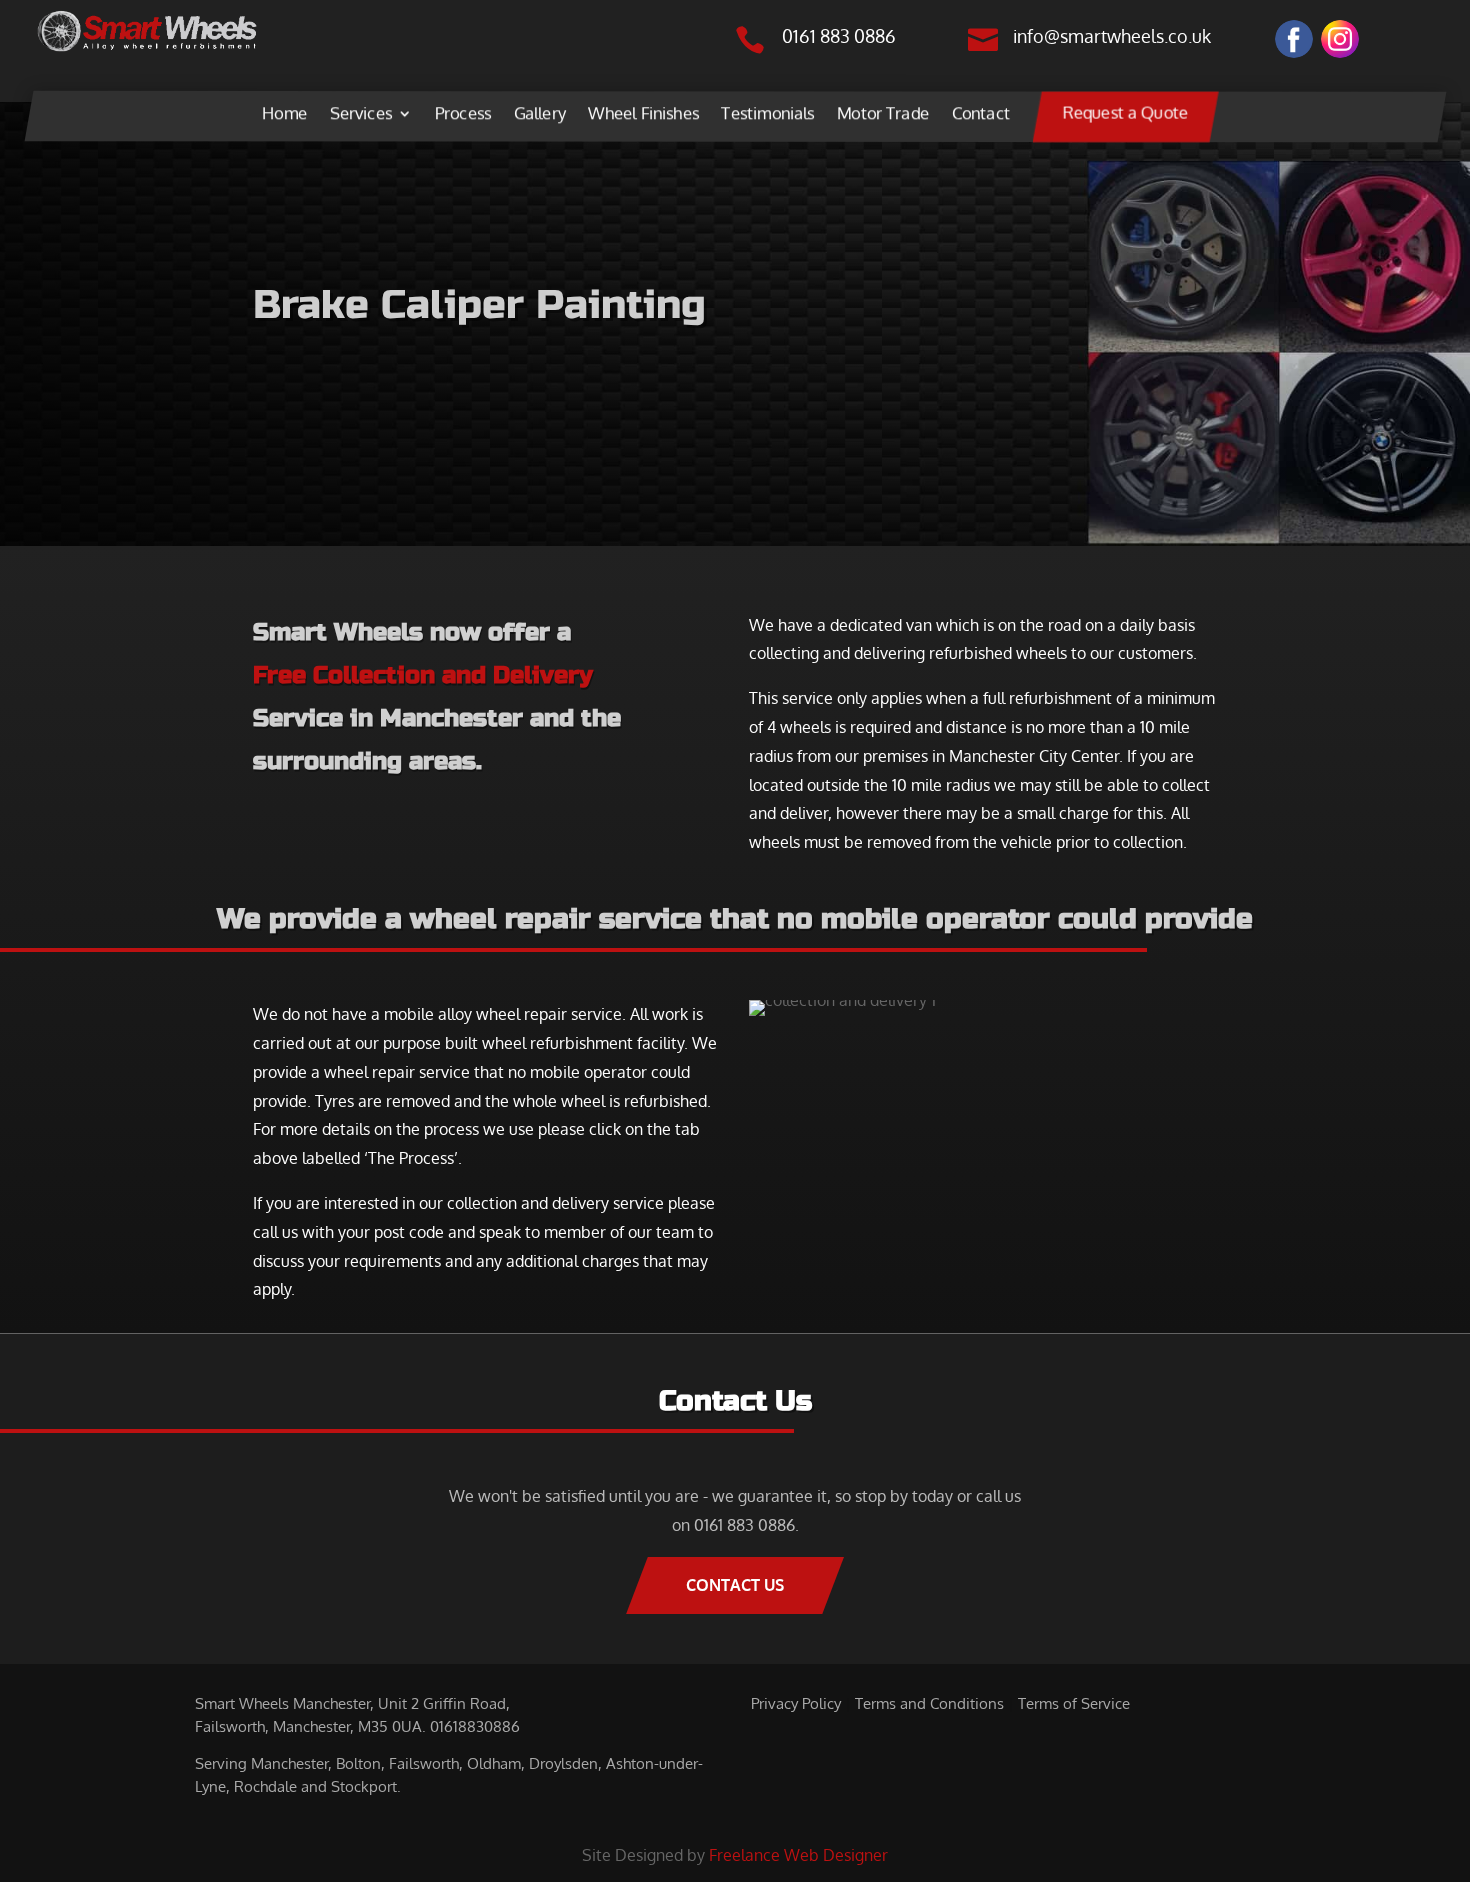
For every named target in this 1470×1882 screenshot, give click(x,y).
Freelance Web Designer (798, 1855)
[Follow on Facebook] (1294, 39)
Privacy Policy (796, 1703)
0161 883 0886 (839, 36)
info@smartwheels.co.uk (1112, 36)
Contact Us (735, 1585)
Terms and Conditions (929, 1703)
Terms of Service (1074, 1703)
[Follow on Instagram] (1340, 39)
